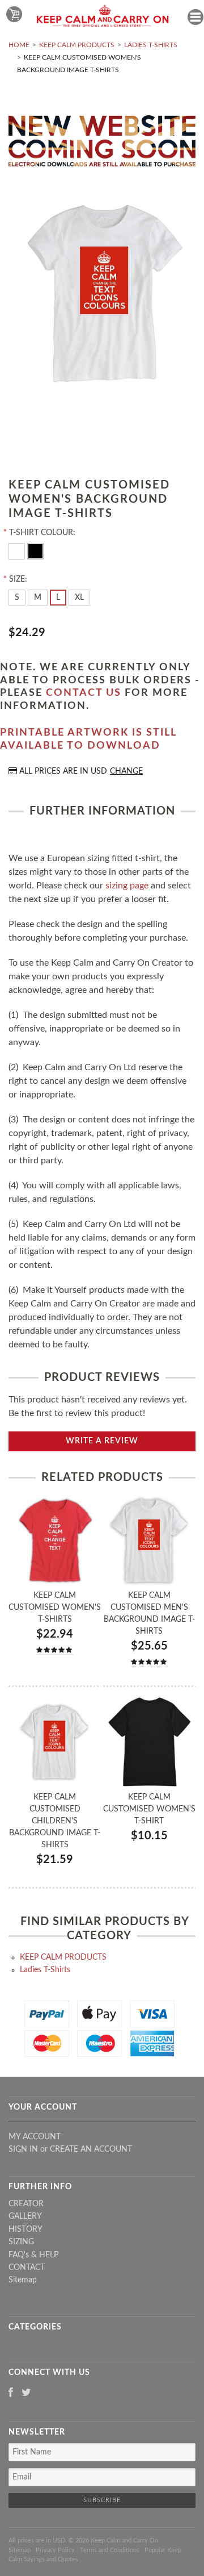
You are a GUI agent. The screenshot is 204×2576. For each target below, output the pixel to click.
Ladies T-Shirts (151, 45)
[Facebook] (11, 2393)
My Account (35, 2137)
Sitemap (23, 2280)
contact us (84, 693)
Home (19, 45)
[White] (18, 550)
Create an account (91, 2149)
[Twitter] (26, 2393)
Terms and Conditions (110, 2550)
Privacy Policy (55, 2550)
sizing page (127, 886)
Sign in (23, 2149)
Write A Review (102, 1441)
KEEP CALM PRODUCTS (77, 45)
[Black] (35, 550)
